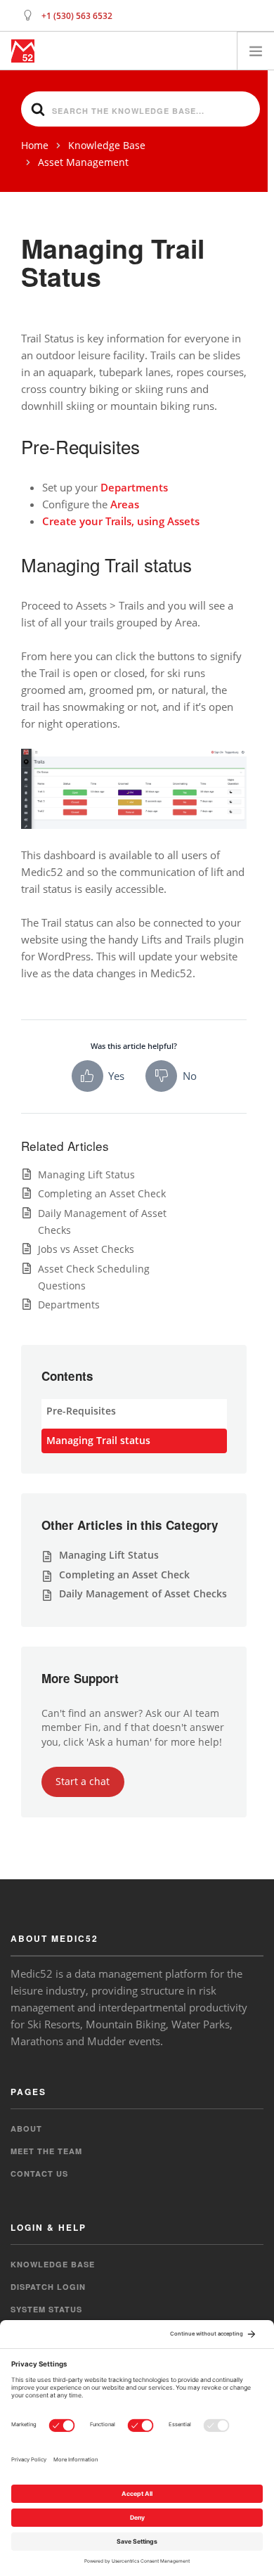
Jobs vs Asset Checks (86, 1249)
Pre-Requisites (81, 1411)
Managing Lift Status (86, 1174)
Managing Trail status (98, 1440)
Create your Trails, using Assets (121, 521)
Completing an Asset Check (102, 1193)
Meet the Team (46, 2151)
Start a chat (83, 1781)
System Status (46, 2309)
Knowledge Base (53, 2264)
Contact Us (39, 2173)
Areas (125, 504)
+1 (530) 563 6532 (77, 16)
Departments (134, 487)
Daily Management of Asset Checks (143, 1593)
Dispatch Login (48, 2287)
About (26, 2129)
